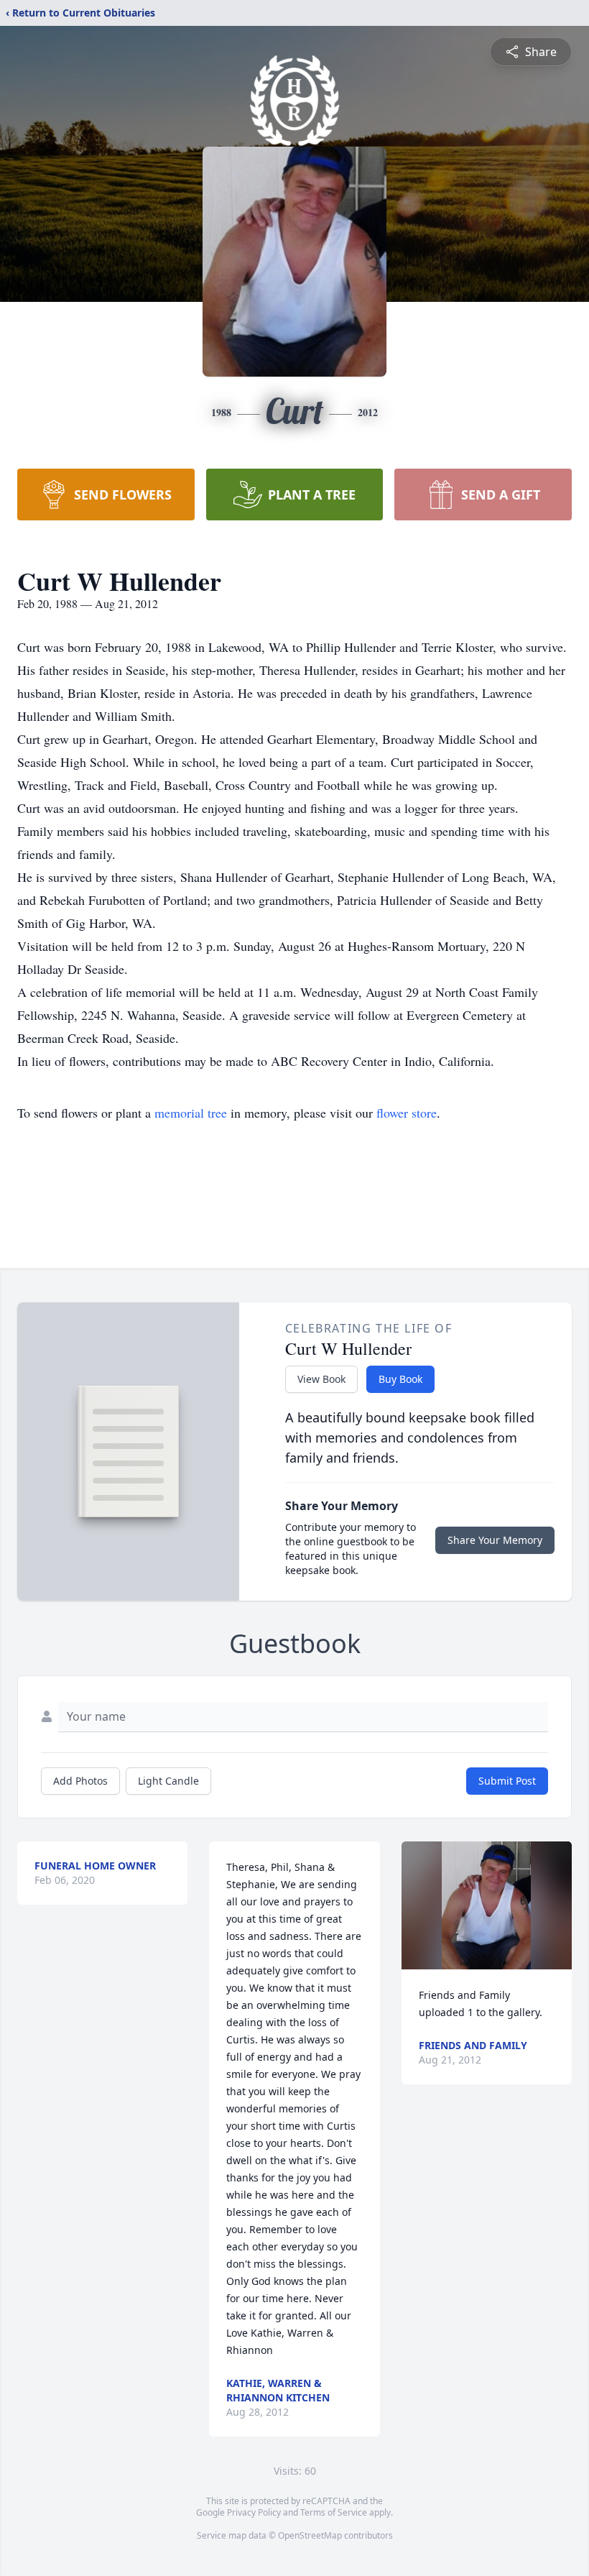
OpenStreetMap (310, 2535)
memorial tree (191, 1113)
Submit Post (507, 1781)
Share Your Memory (495, 1540)
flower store (407, 1113)
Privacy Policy (254, 2512)
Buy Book (400, 1379)
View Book (321, 1379)
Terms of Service (334, 2512)
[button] (486, 1905)
